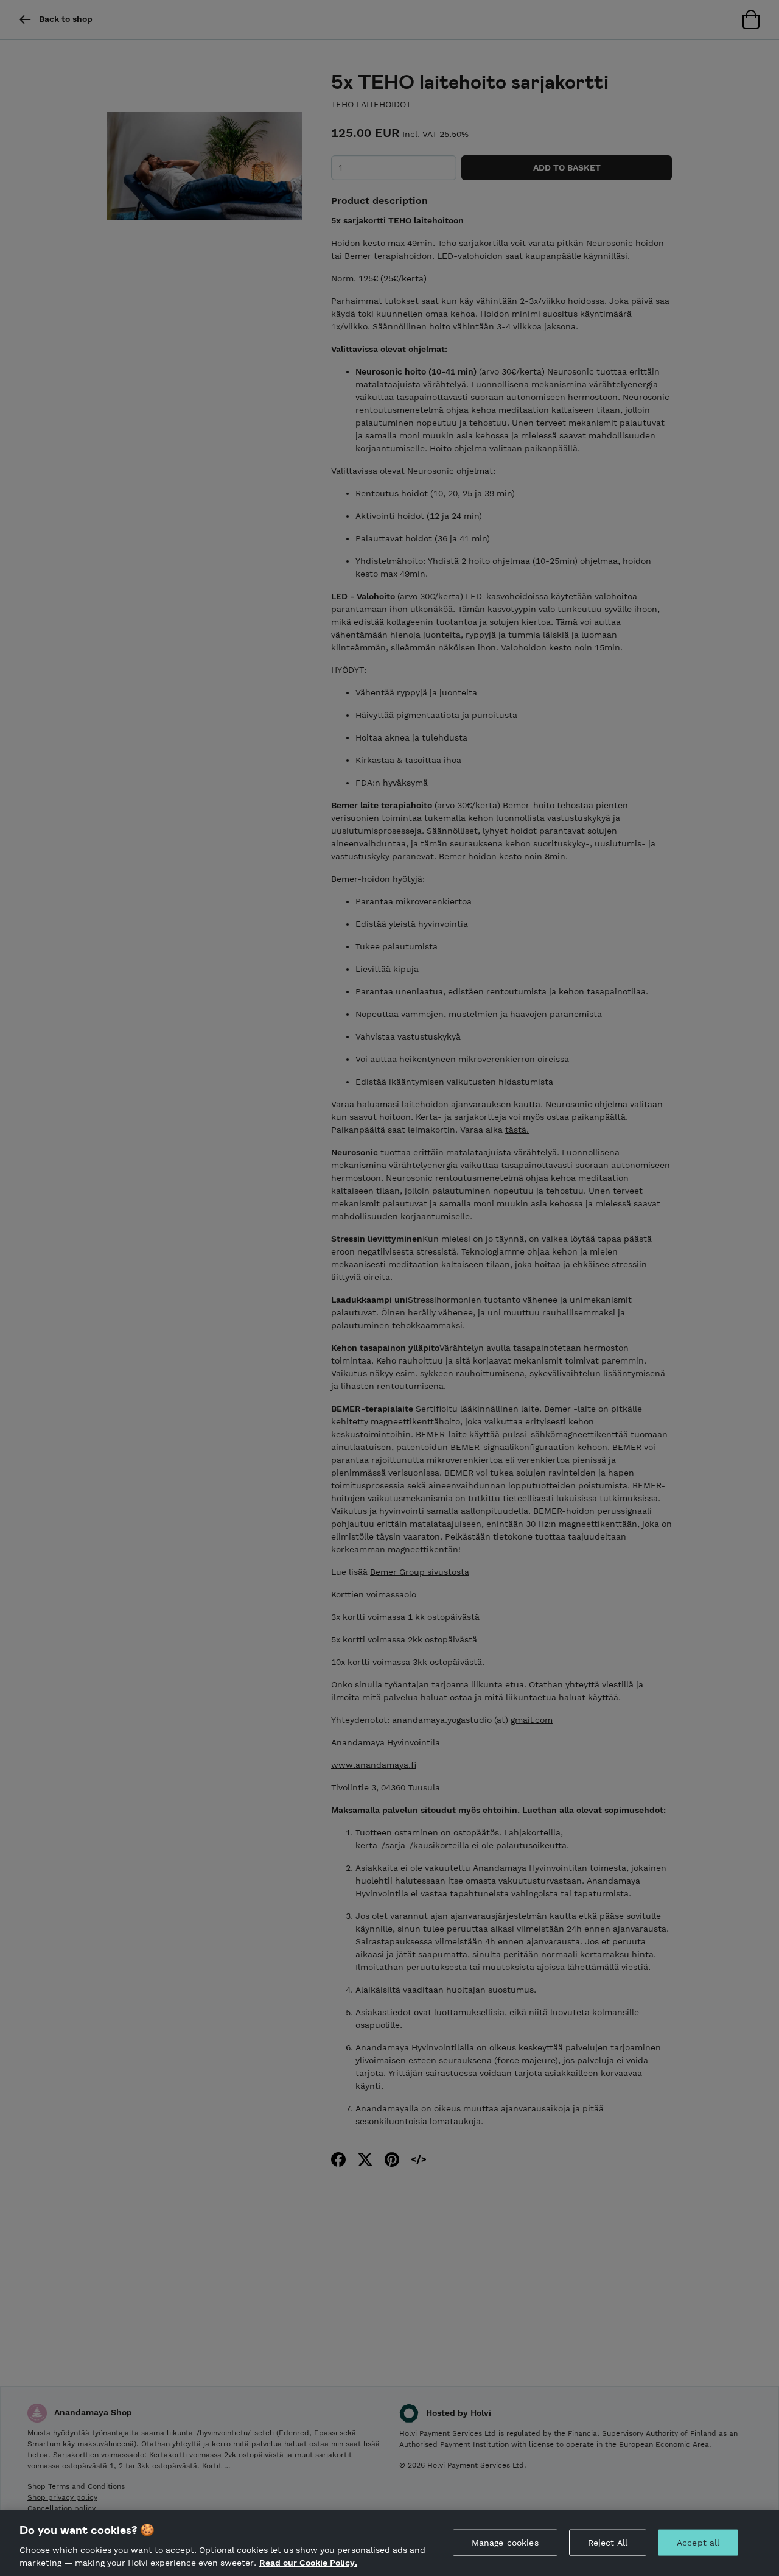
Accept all (698, 2543)
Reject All (608, 2543)
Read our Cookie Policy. (308, 2563)
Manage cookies (505, 2543)
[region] (389, 2543)
